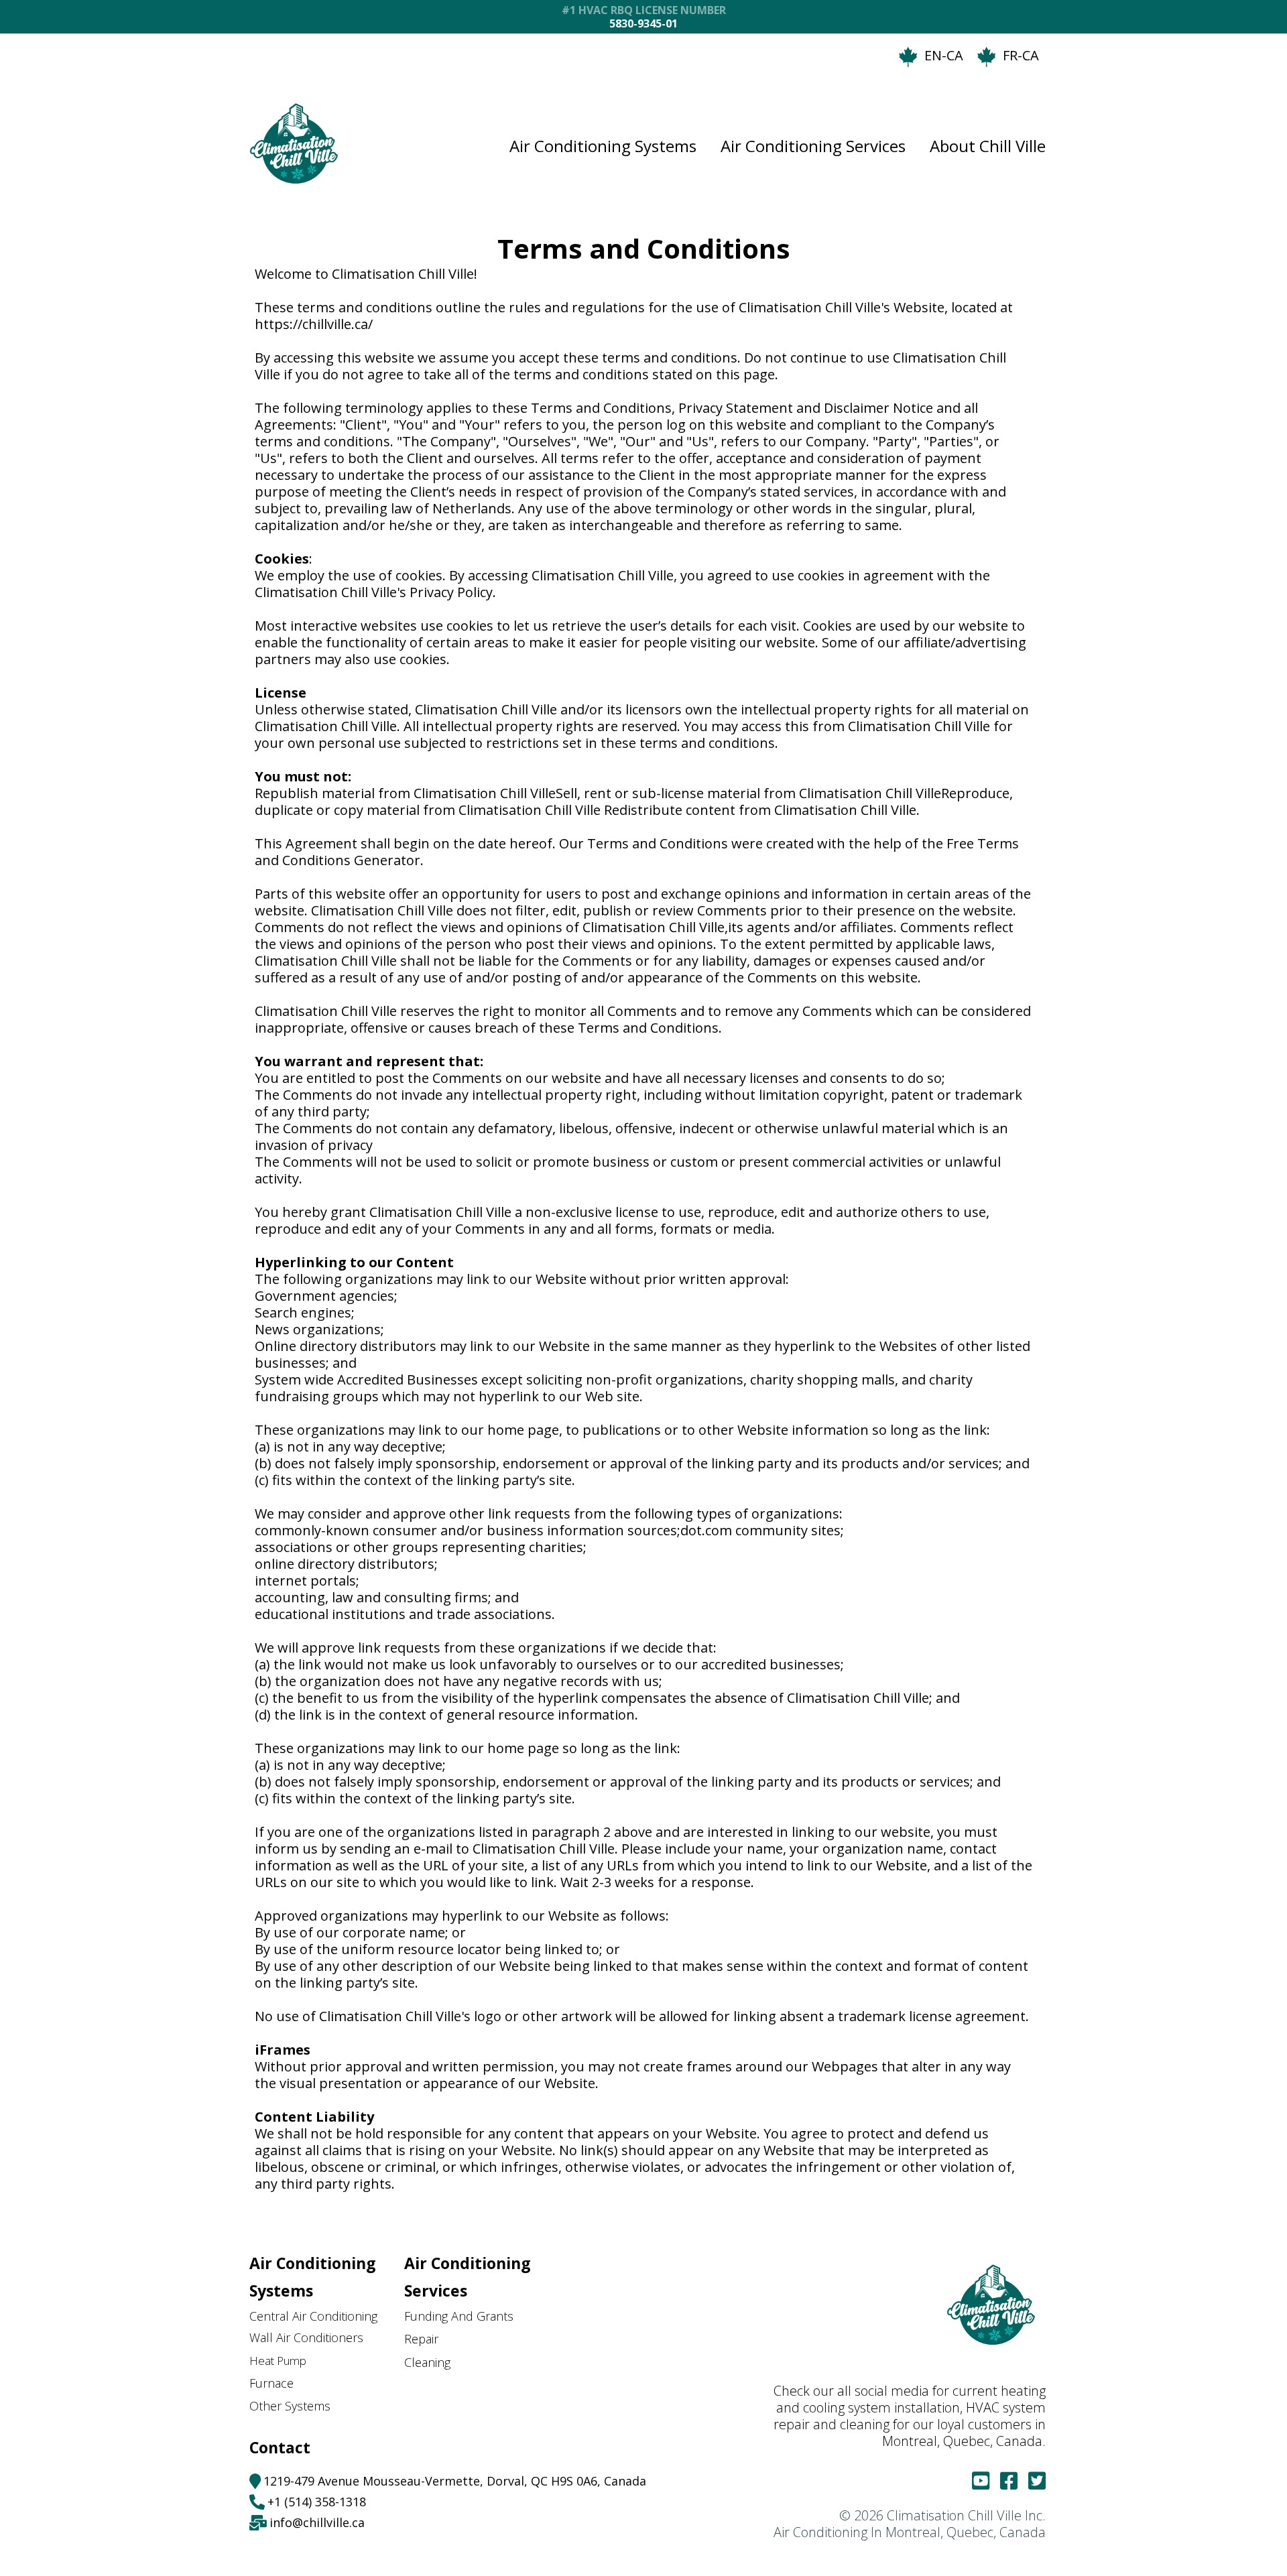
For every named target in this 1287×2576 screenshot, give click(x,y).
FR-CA (1021, 55)
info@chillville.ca (317, 2522)
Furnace (271, 2383)
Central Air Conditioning (313, 2316)
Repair (421, 2339)
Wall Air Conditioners (306, 2338)
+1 (276, 2502)
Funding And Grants (459, 2316)
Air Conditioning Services (813, 146)
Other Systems (290, 2406)
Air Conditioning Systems (603, 146)
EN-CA (944, 55)
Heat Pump (278, 2361)
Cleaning (427, 2363)
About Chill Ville (988, 146)
